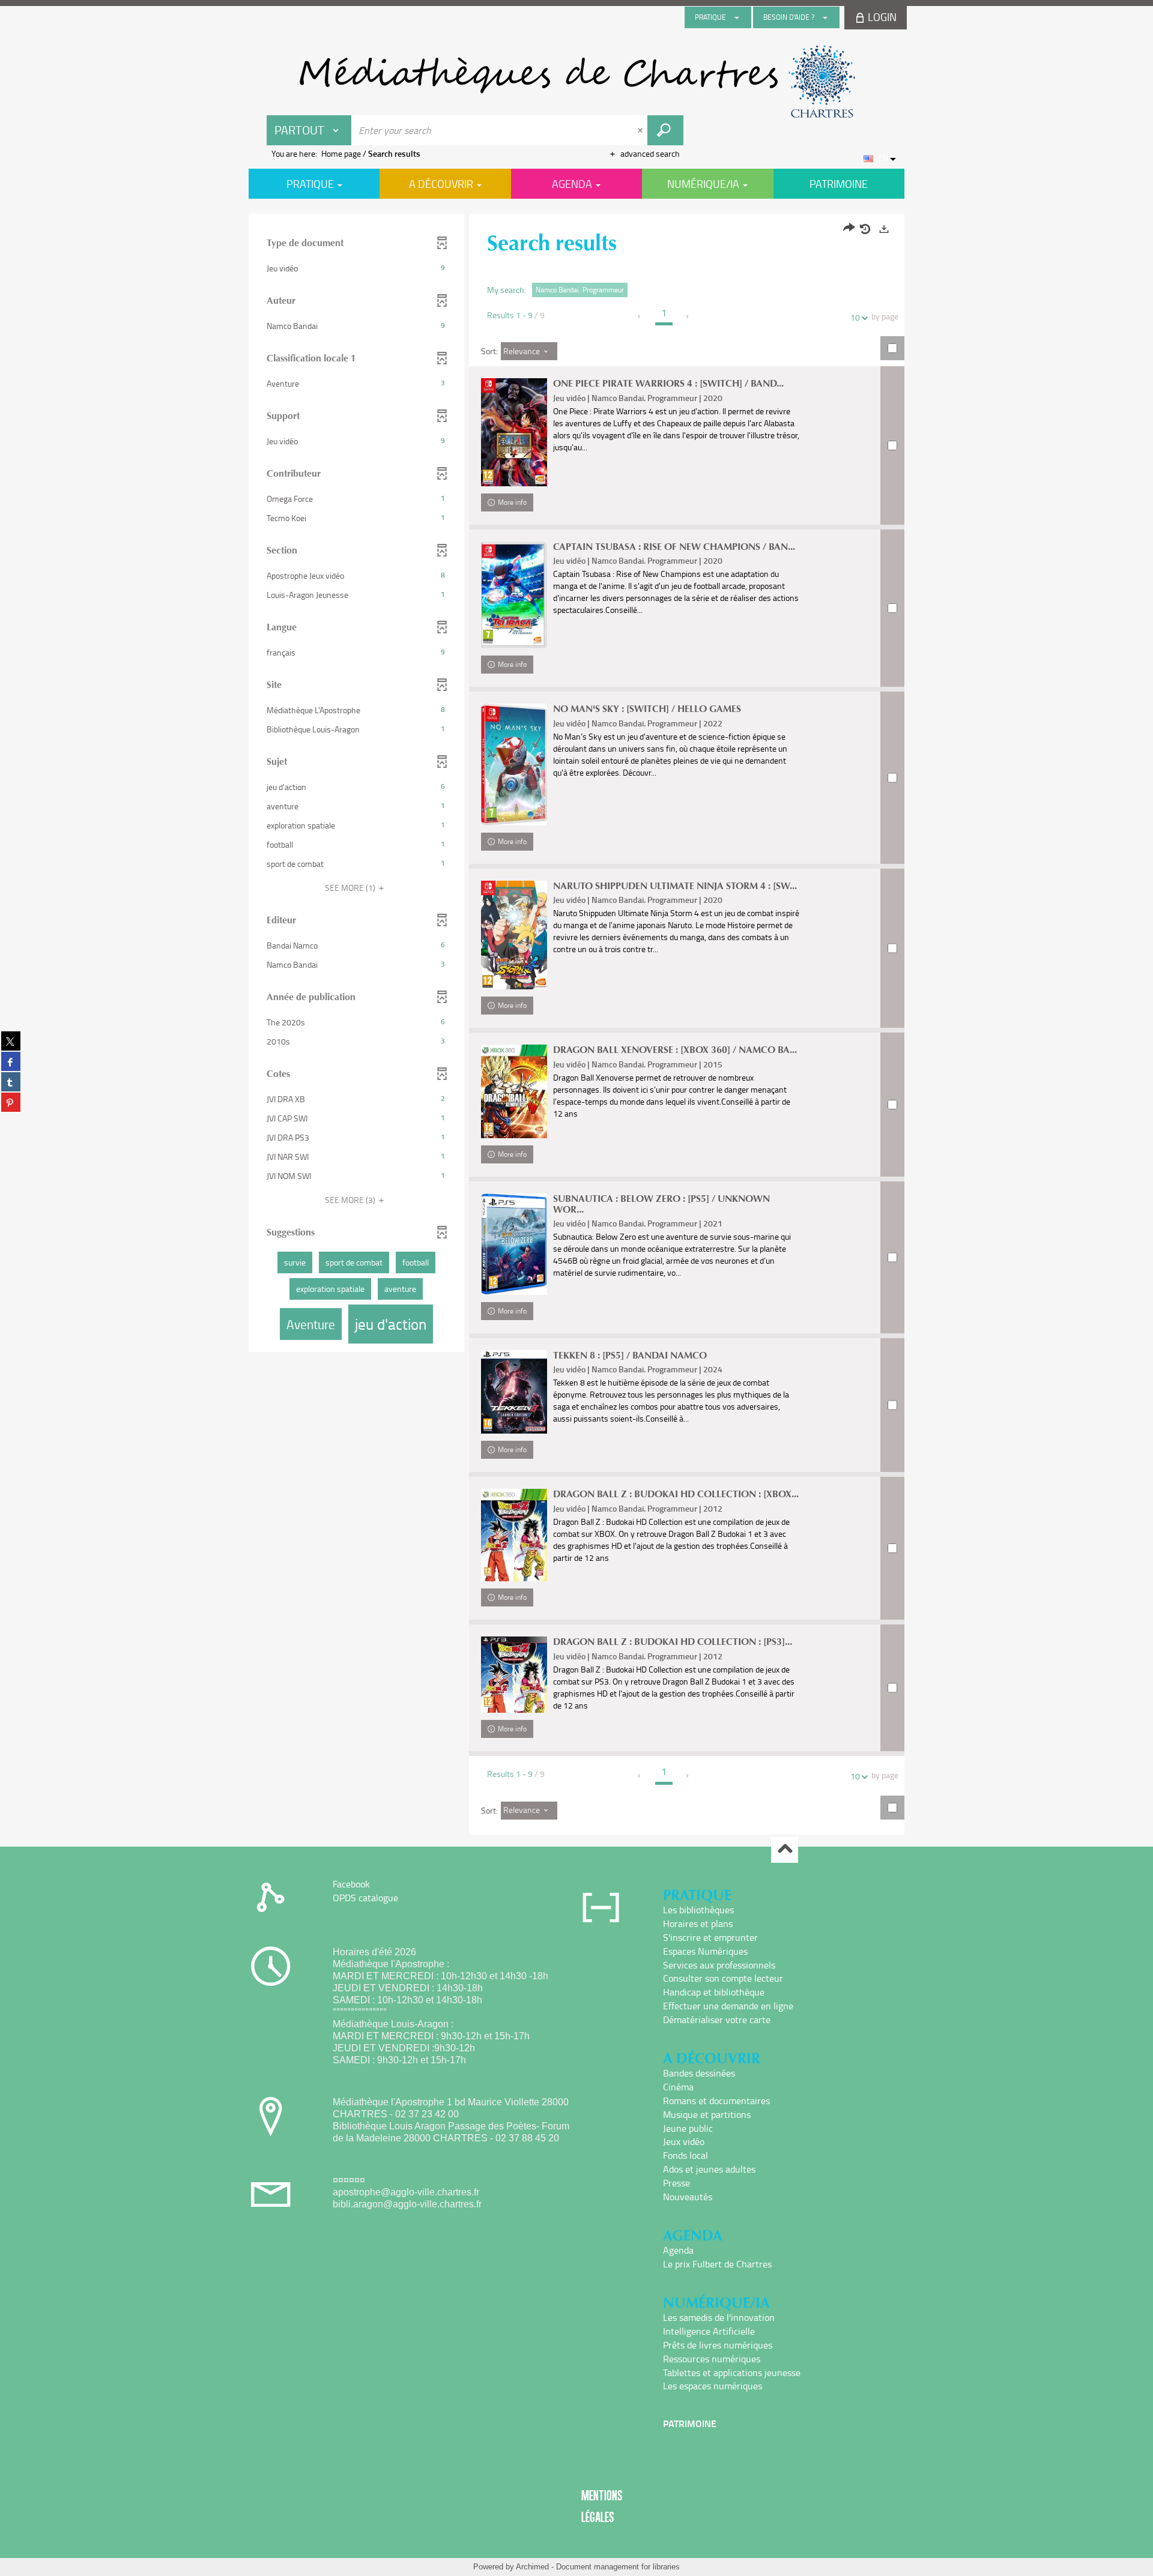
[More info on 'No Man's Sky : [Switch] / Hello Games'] (514, 765)
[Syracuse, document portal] (576, 82)
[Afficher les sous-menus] (737, 17)
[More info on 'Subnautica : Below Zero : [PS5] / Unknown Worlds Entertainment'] (514, 1244)
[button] (356, 268)
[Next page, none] (688, 316)
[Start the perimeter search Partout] (665, 130)
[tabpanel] (576, 1026)
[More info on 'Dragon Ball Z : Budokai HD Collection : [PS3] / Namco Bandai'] (514, 1675)
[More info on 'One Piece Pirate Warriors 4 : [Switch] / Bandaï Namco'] (514, 432)
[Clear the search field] (641, 130)
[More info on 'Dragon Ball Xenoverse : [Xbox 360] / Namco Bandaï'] (514, 1091)
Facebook (351, 1884)
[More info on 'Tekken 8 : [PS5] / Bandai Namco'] (514, 1392)
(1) (351, 888)
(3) (351, 1200)
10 (855, 317)
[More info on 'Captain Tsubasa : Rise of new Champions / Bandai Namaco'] (514, 595)
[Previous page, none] (640, 316)
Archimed (532, 2567)
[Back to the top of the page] (785, 1850)
